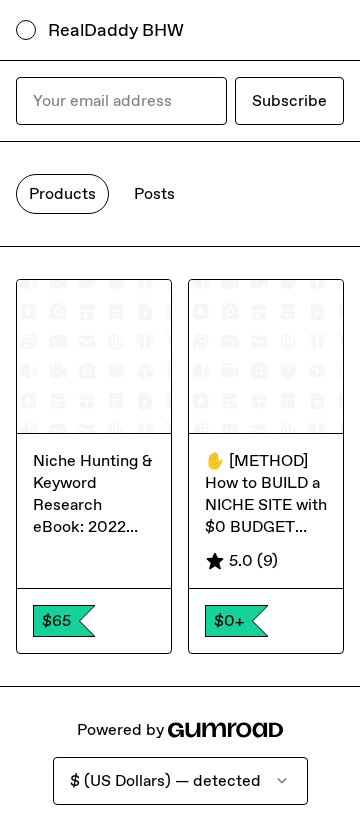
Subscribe (289, 100)
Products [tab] (62, 193)
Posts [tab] (154, 193)
